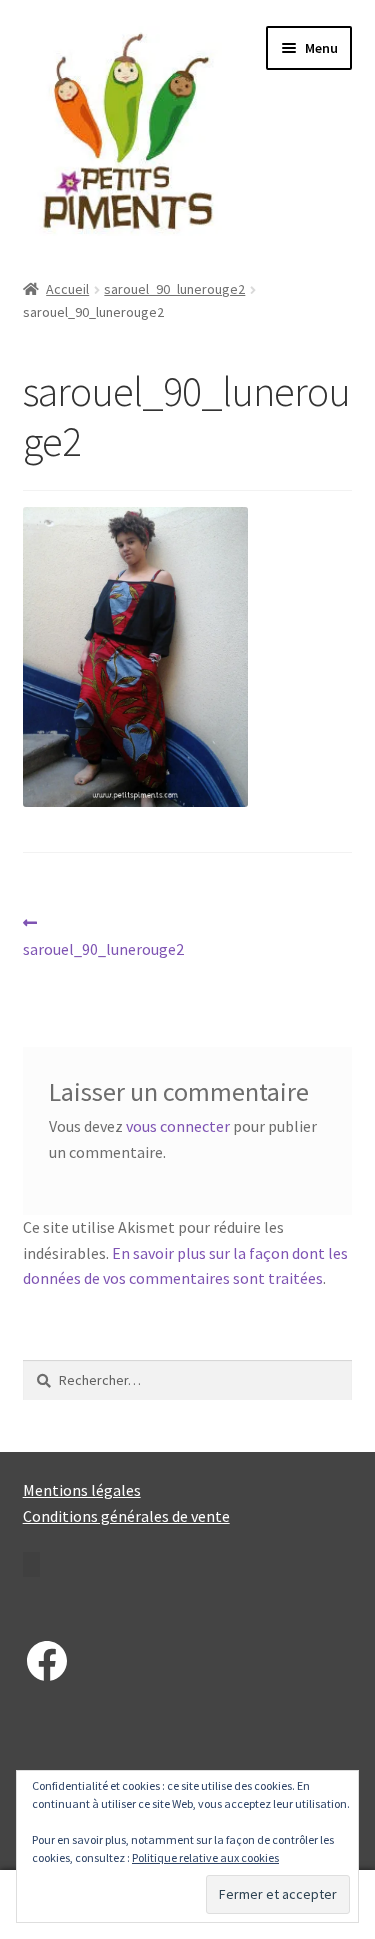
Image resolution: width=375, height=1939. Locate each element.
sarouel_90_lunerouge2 (174, 289)
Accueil (67, 289)
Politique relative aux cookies (205, 1857)
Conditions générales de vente (126, 1516)
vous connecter (178, 1126)
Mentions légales (82, 1490)
